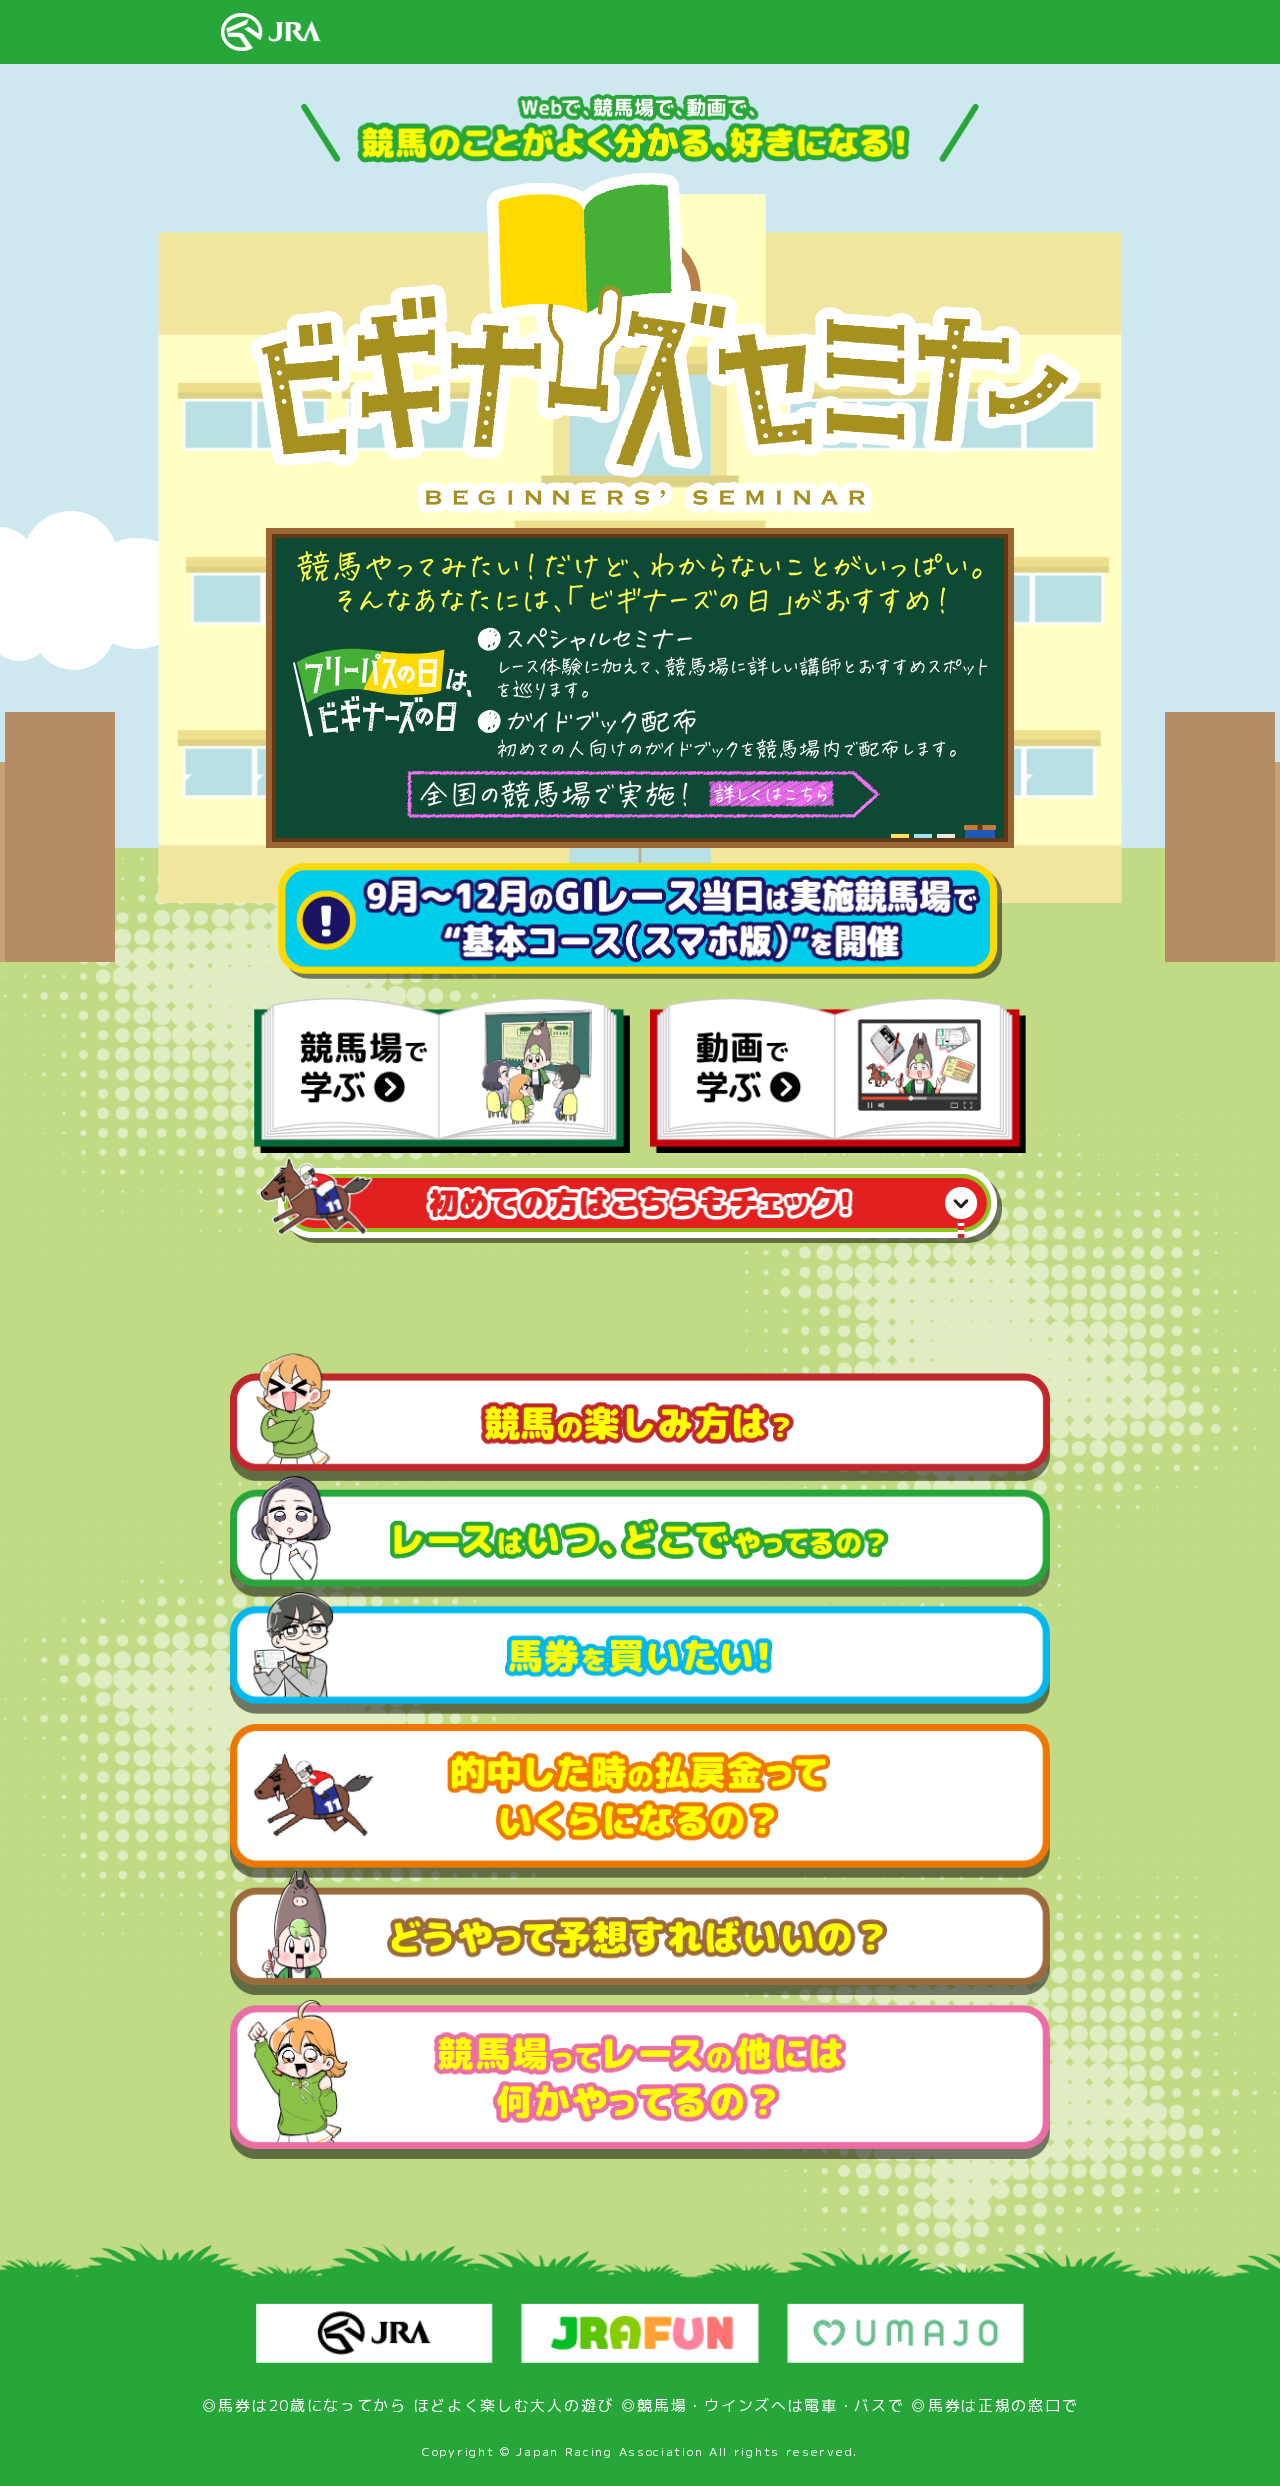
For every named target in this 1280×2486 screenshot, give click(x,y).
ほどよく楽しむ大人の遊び (514, 2405)
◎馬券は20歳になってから (304, 2405)
